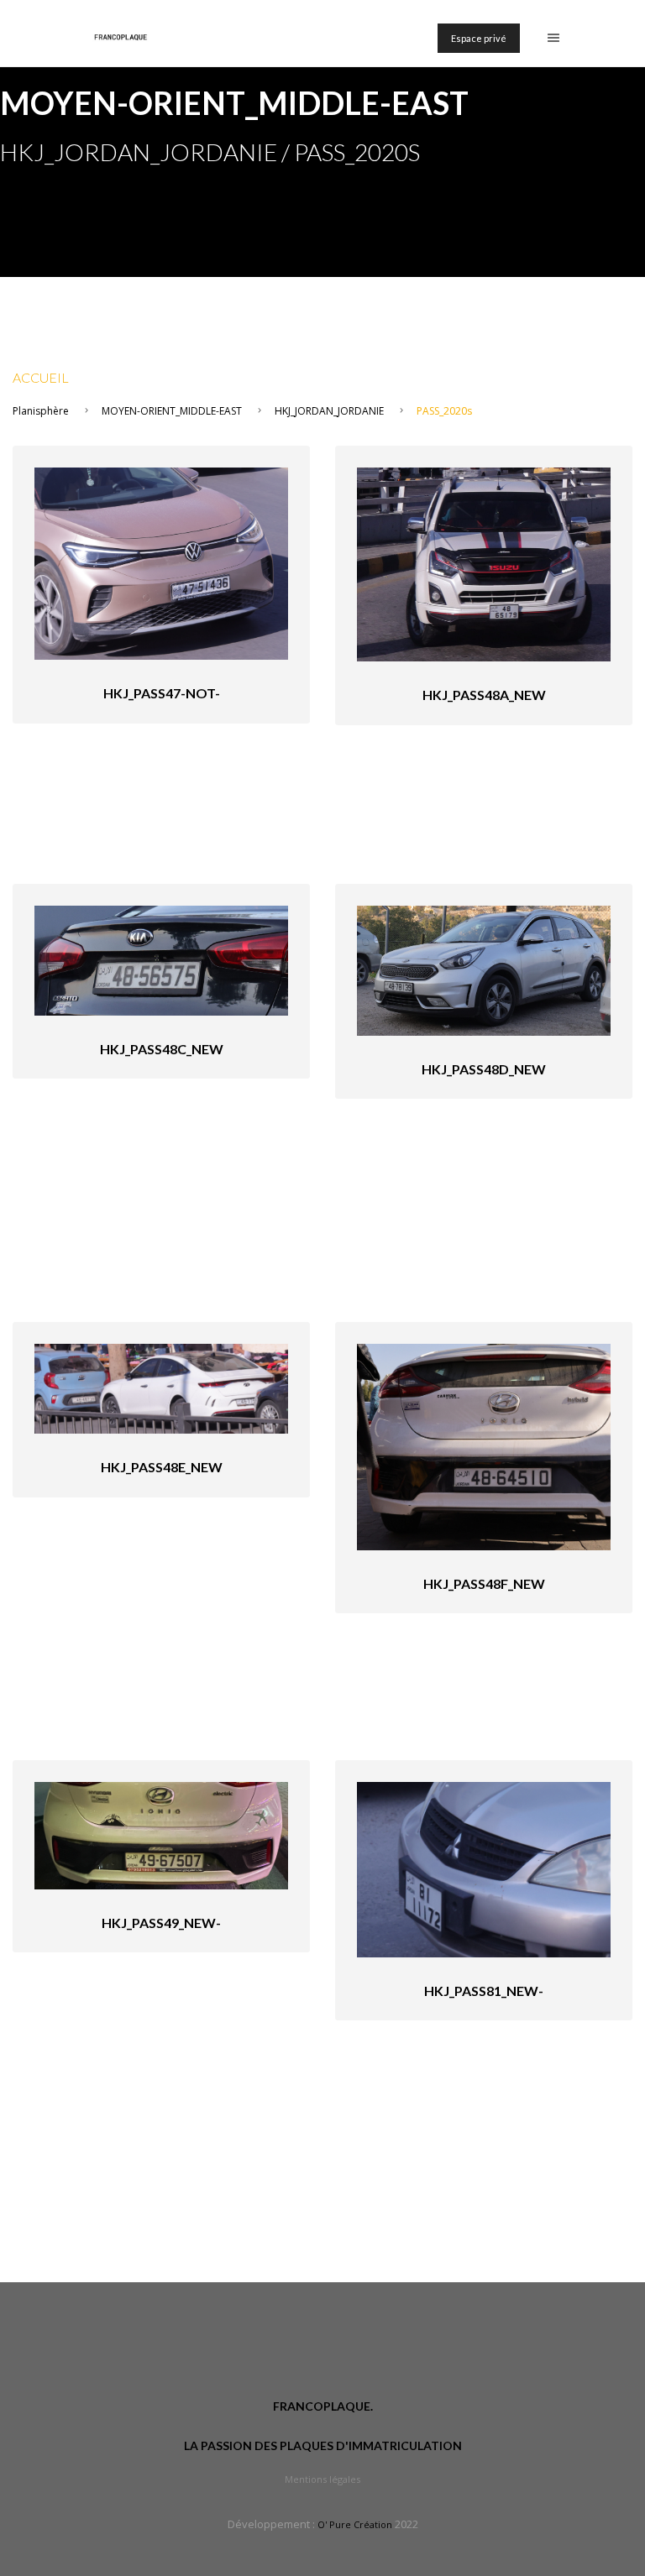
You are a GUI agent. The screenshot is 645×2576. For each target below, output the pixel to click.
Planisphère (41, 411)
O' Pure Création (355, 2524)
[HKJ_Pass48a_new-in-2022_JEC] (484, 563)
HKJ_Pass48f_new (484, 1583)
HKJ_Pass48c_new (162, 1049)
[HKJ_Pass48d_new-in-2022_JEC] (484, 969)
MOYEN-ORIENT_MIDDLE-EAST (172, 411)
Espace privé (479, 38)
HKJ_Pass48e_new (162, 1467)
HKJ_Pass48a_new (484, 695)
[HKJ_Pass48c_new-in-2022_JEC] (161, 959)
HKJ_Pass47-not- (162, 693)
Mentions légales (322, 2479)
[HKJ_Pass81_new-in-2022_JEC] (484, 1868)
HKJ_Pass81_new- (484, 1991)
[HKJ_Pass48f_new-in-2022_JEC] (484, 1446)
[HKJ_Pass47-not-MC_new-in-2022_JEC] (161, 562)
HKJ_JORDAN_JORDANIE (329, 411)
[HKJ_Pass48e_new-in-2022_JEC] (161, 1387)
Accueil (41, 377)
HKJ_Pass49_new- (161, 1923)
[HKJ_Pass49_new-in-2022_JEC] (161, 1834)
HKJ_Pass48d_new (484, 1069)
